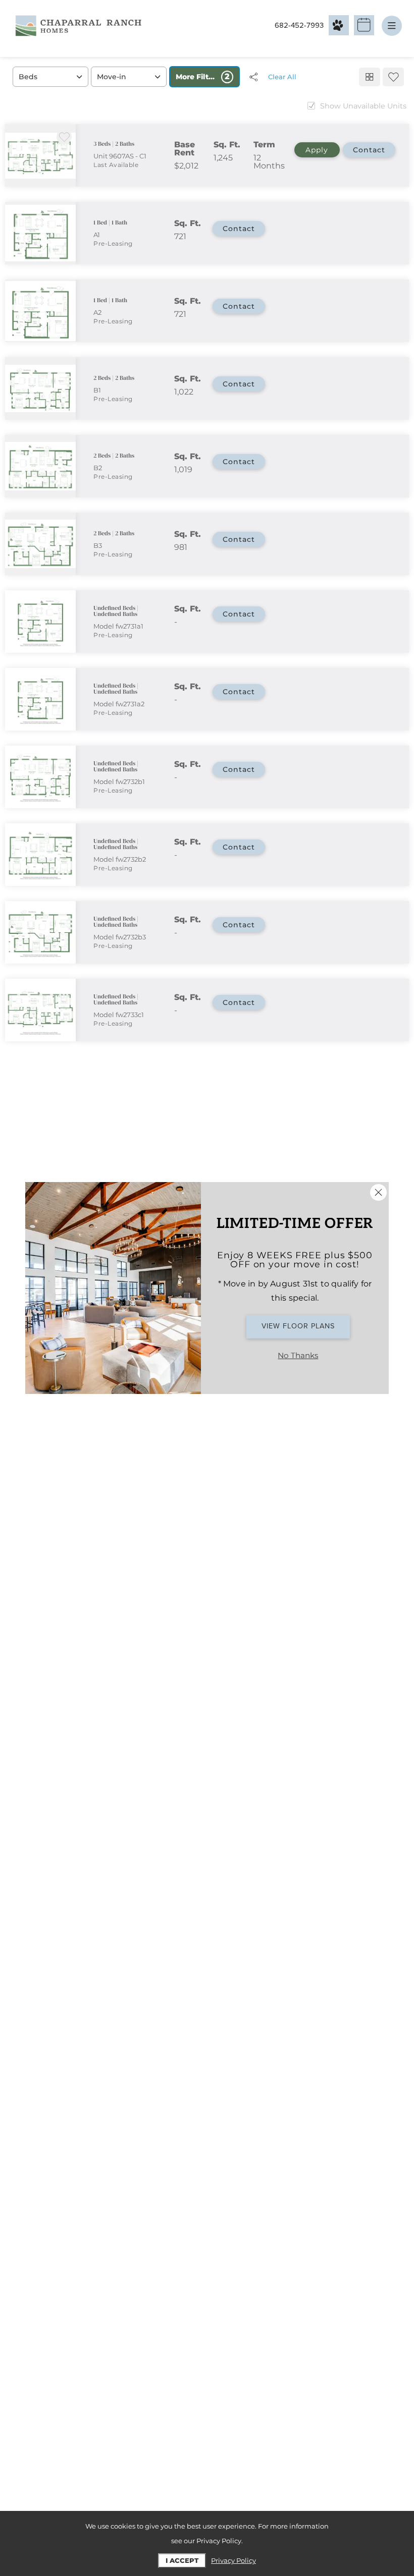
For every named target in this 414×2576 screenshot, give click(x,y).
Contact (369, 150)
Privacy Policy (234, 2560)
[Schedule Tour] (364, 25)
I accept (182, 2560)
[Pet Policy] (339, 25)
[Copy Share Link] (253, 77)
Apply (317, 150)
